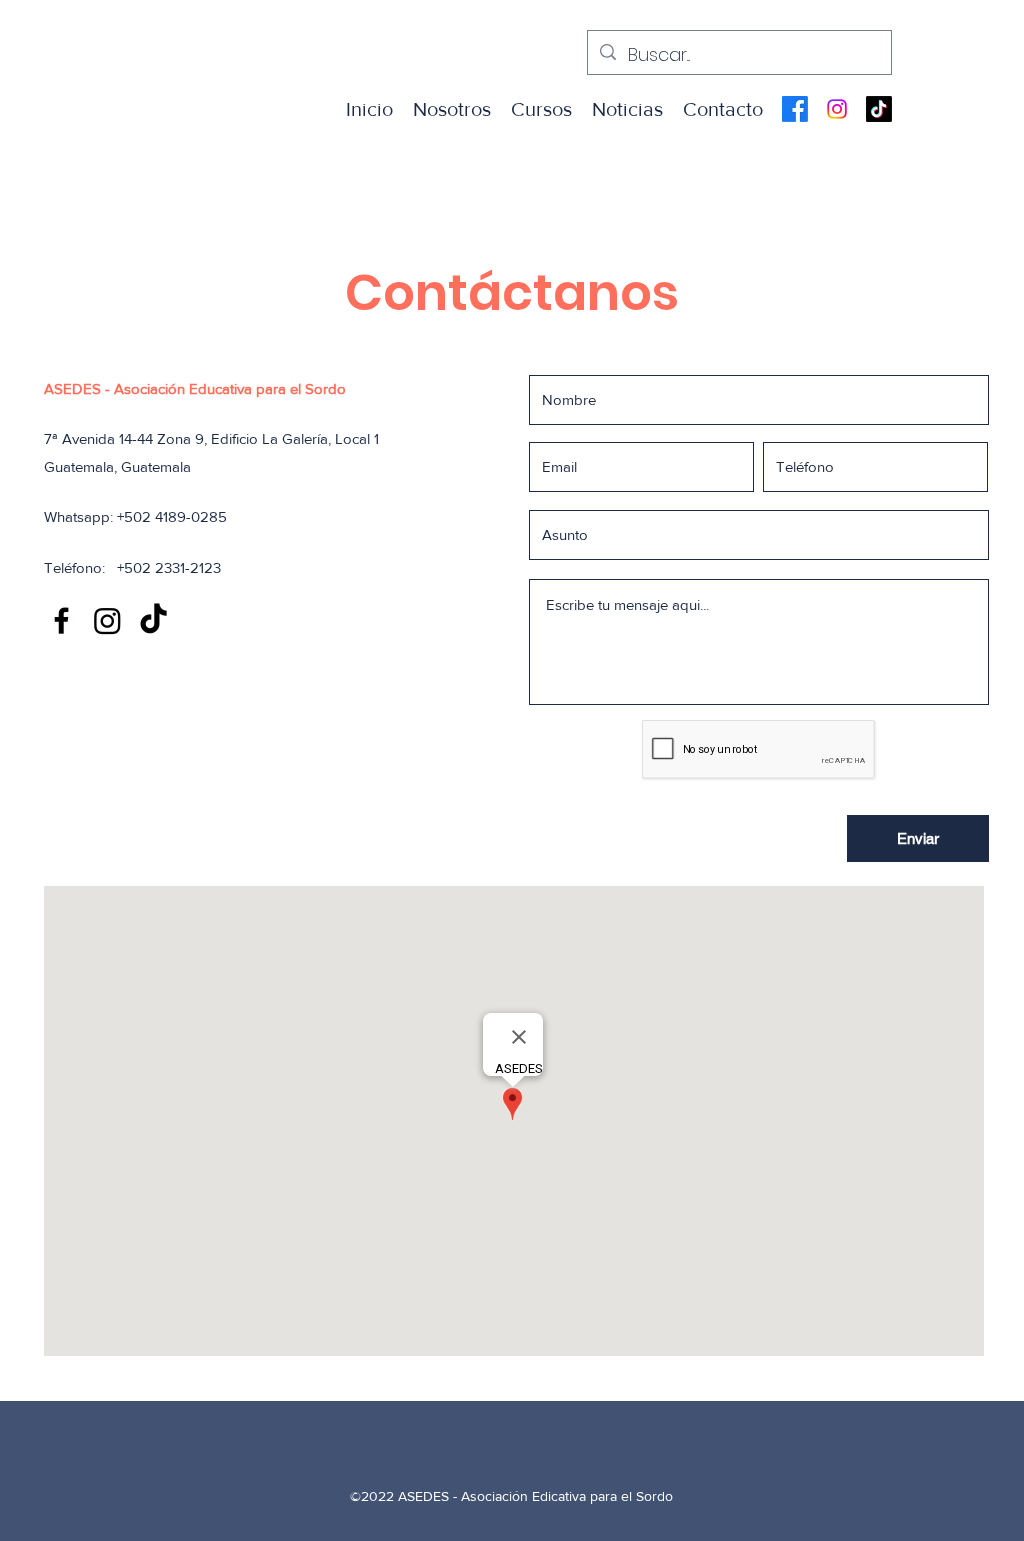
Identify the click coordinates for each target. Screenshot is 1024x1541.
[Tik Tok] (879, 109)
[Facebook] (795, 109)
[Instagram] (837, 109)
